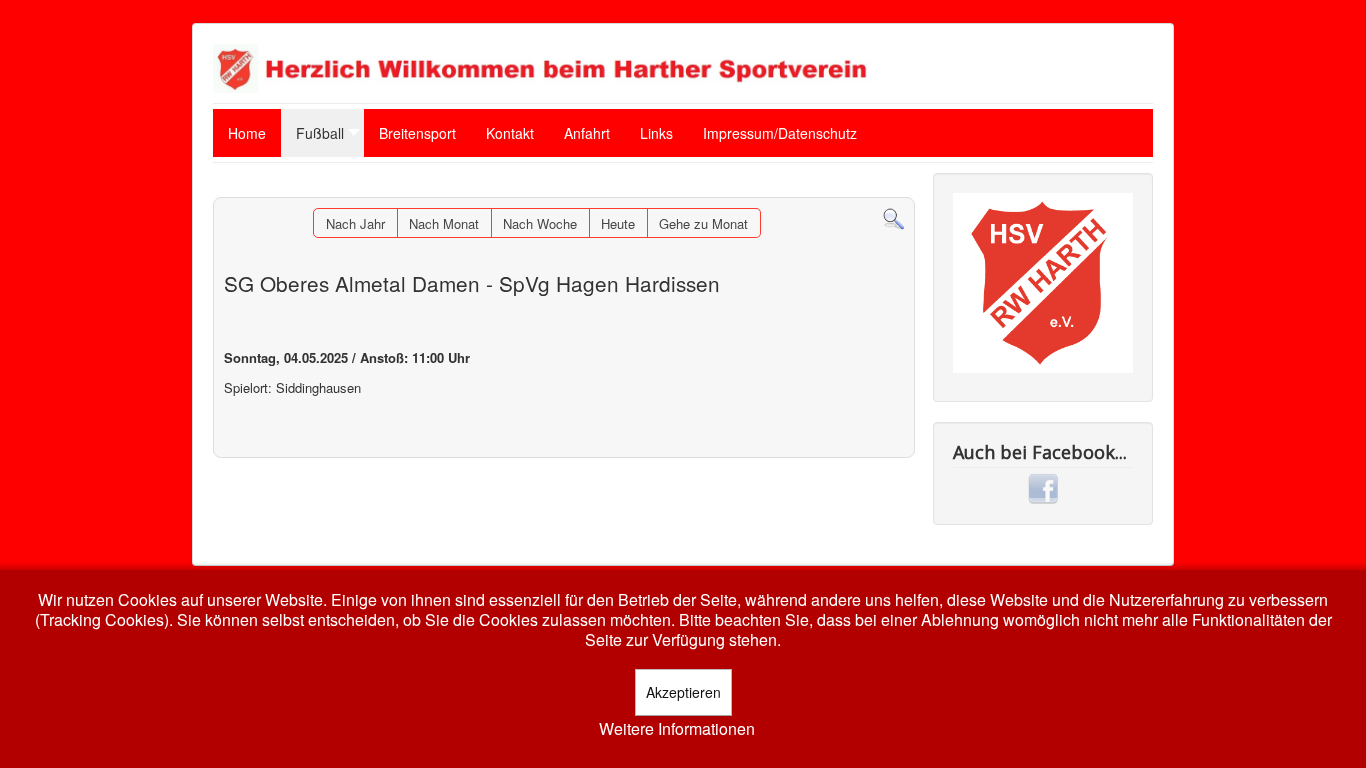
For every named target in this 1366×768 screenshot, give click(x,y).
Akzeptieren (683, 692)
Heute (618, 223)
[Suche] (893, 217)
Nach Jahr (355, 223)
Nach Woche (540, 223)
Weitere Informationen (677, 729)
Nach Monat (444, 223)
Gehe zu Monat (703, 223)
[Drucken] (899, 187)
